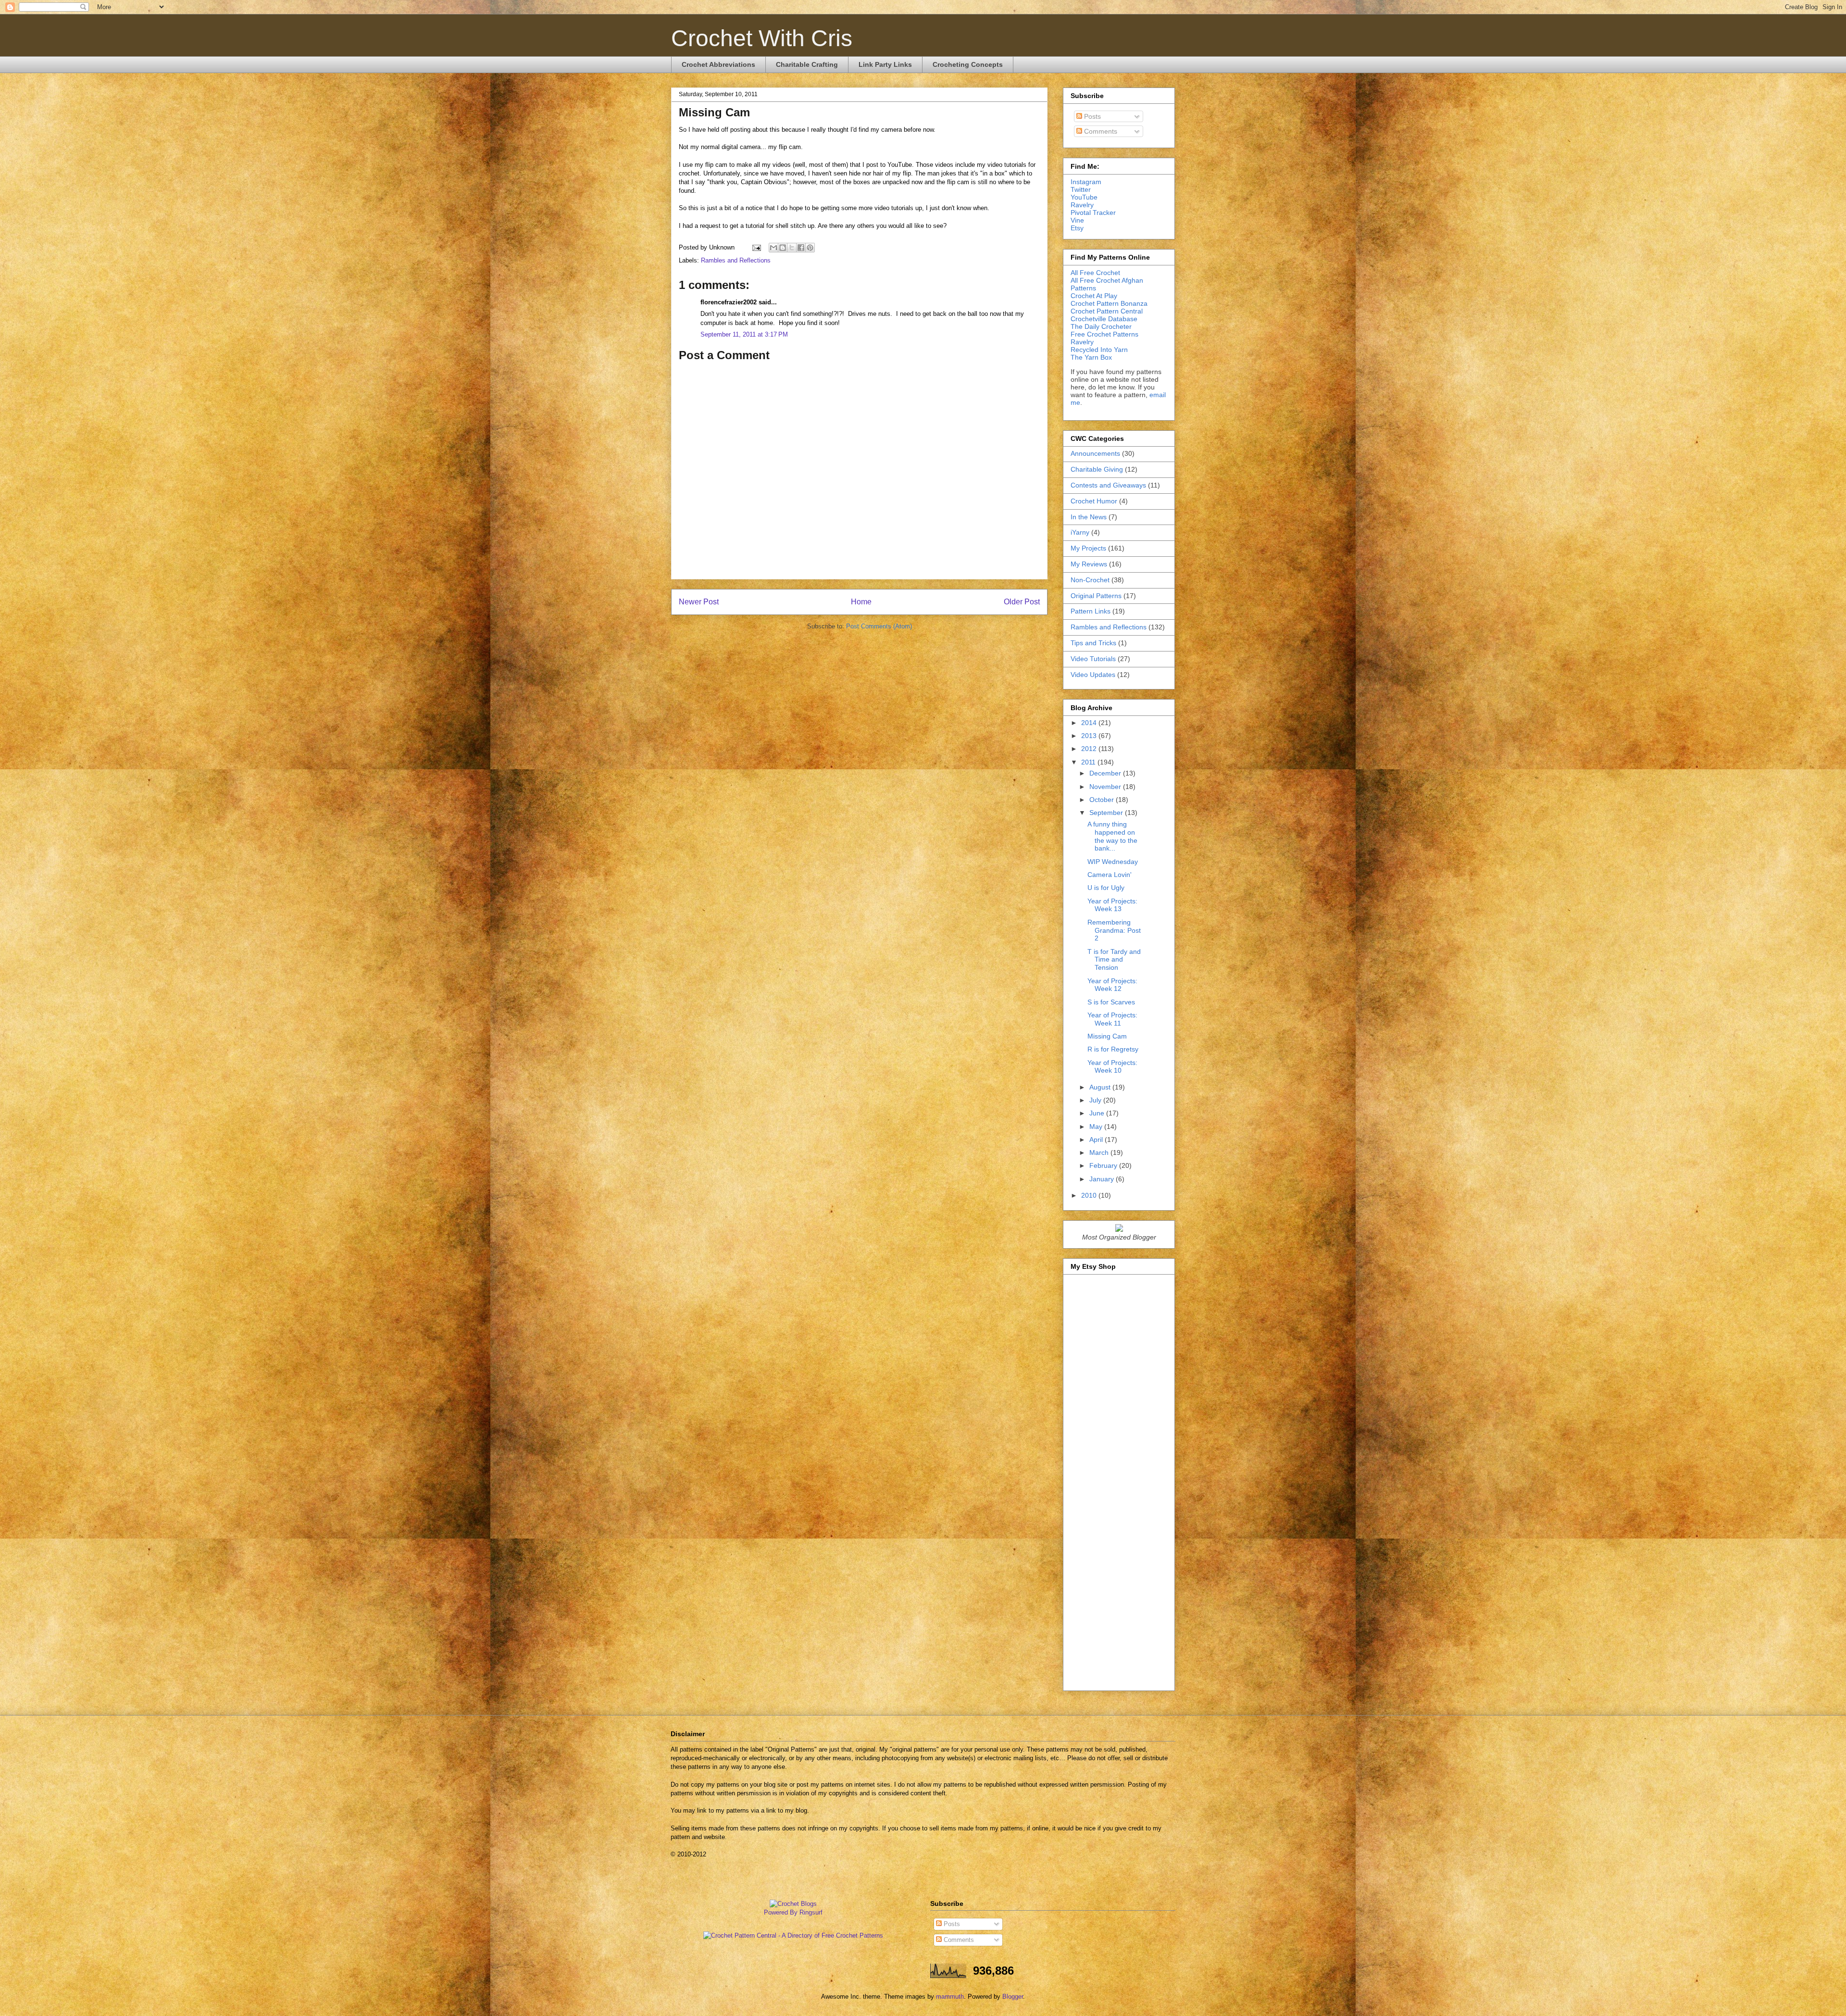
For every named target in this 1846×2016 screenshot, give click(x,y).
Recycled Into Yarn (1099, 350)
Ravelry (1082, 205)
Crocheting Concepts (968, 64)
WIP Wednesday (1113, 862)
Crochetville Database (1104, 319)
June (1098, 1113)
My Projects (1088, 548)
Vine (1077, 220)
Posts (1091, 116)
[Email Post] (756, 247)
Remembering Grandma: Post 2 (1114, 930)
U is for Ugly (1106, 888)
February (1104, 1165)
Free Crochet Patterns (1104, 334)
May (1097, 1127)
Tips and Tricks (1093, 643)
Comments (1100, 131)
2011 (1089, 762)
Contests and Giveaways (1108, 485)
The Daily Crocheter (1101, 326)
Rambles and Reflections (736, 260)
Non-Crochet (1090, 580)
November (1106, 787)
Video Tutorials (1093, 659)
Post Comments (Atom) (879, 626)
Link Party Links (885, 64)
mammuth (950, 1997)
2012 (1090, 749)
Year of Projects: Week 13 (1112, 905)
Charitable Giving (1097, 469)
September (1107, 813)
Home (861, 602)
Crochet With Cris (762, 38)
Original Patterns (1096, 596)
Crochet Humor (1094, 501)
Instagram (1086, 182)
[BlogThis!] (783, 248)
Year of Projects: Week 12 (1112, 985)
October (1103, 800)
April (1097, 1139)
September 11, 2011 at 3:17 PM (744, 334)
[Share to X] (792, 248)
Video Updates (1093, 675)
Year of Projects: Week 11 (1112, 1019)
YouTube (1084, 197)
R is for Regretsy (1113, 1049)
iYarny (1080, 532)
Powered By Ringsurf (793, 1912)
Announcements (1095, 453)
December (1106, 773)
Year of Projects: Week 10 (1112, 1067)
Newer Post (699, 602)
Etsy (1077, 228)
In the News (1089, 517)
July (1096, 1100)
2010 (1090, 1195)
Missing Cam (1107, 1036)
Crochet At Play (1094, 296)
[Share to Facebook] (801, 248)
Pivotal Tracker (1093, 213)
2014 (1090, 723)
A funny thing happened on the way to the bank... (1112, 836)
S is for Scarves (1111, 1002)
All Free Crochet (1095, 273)
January (1103, 1179)
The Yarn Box (1091, 357)
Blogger (1013, 1997)
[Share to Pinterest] (810, 248)
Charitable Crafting (807, 64)
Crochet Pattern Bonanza (1109, 303)
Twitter (1081, 189)
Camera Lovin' (1110, 875)
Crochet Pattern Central (1107, 311)
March (1100, 1152)
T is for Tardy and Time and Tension (1114, 960)
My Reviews (1089, 564)
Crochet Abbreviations (718, 64)
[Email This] (773, 248)
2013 (1090, 736)
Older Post (1022, 602)
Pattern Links (1091, 611)
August (1101, 1087)
